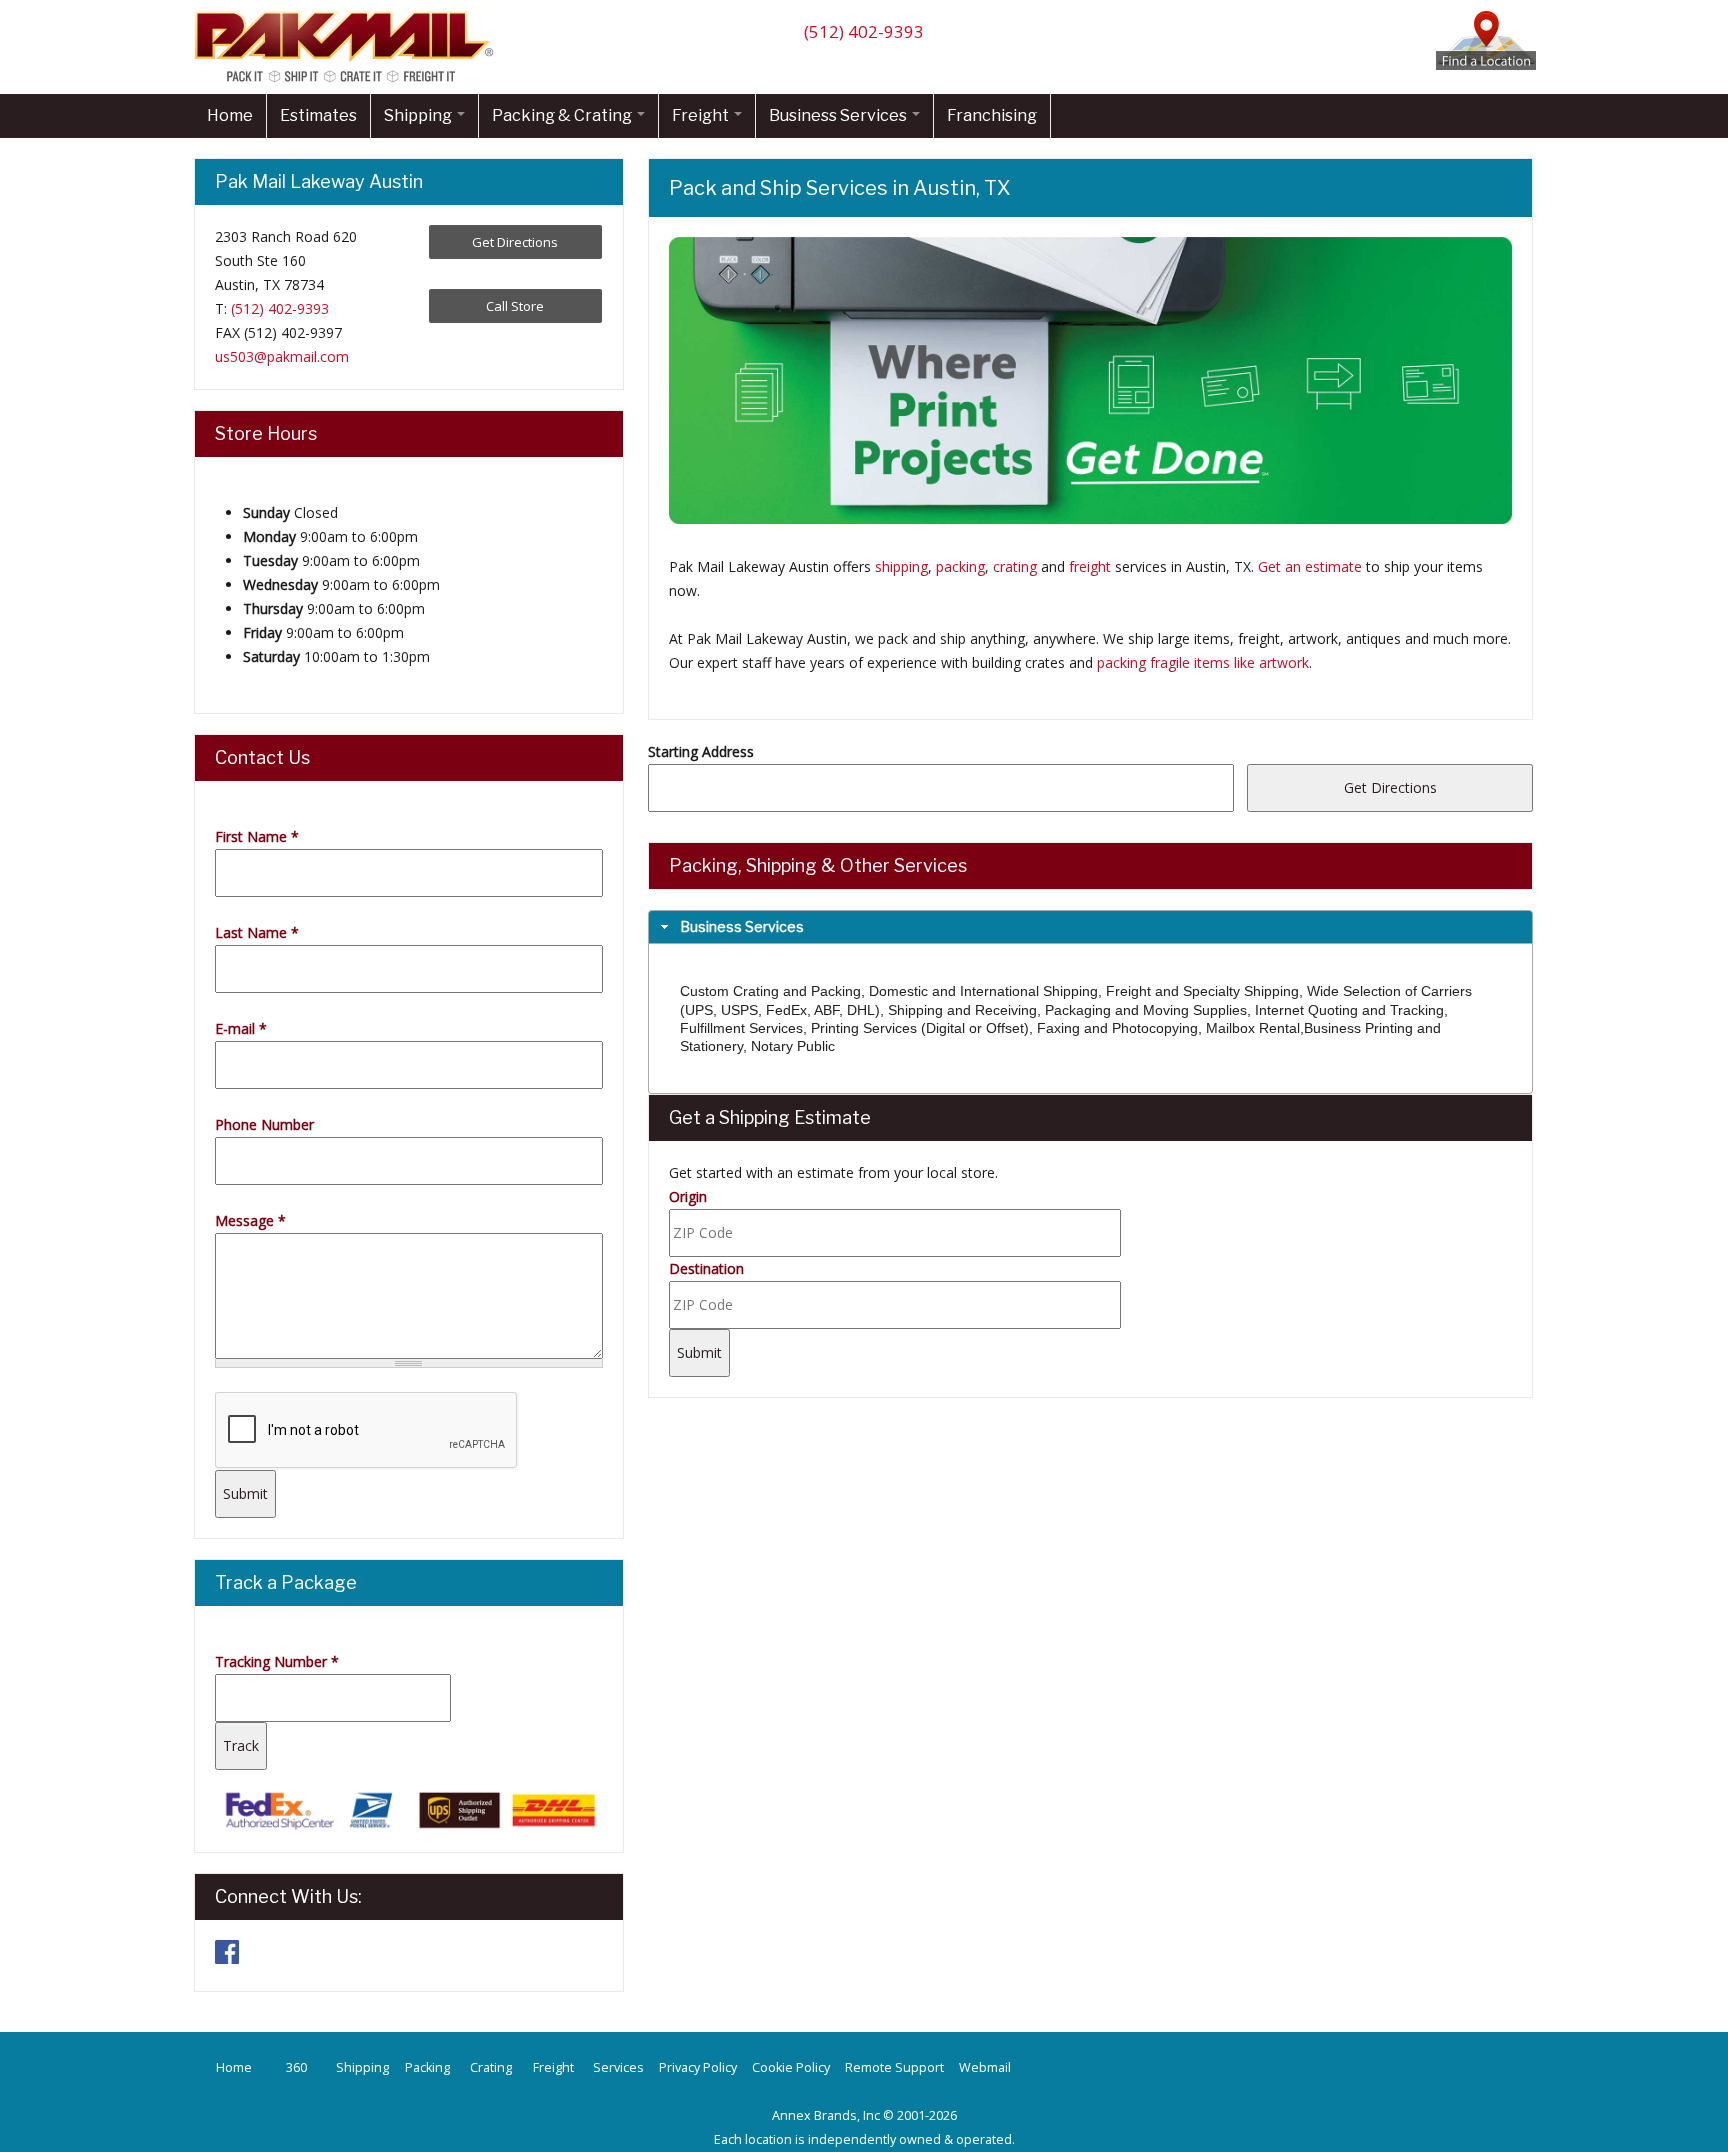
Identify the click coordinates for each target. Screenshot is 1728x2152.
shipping (901, 566)
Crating (491, 2067)
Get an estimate (1310, 566)
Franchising (992, 115)
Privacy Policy (698, 2067)
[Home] (349, 81)
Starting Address (701, 751)
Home (230, 115)
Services (618, 2067)
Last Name (257, 932)
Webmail (985, 2067)
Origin (688, 1196)
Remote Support (894, 2067)
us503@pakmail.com (282, 356)
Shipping (419, 115)
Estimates (318, 115)
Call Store (515, 306)
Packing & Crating (563, 115)
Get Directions (515, 242)
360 (296, 2067)
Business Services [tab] (742, 926)
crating (1015, 566)
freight (1090, 566)
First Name (257, 836)
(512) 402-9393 (864, 31)
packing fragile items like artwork (1203, 662)
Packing (427, 2067)
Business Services (839, 115)
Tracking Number (277, 1661)
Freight (702, 115)
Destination (706, 1268)
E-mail (241, 1028)
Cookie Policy (791, 2067)
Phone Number (264, 1124)
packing (960, 566)
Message (250, 1220)
